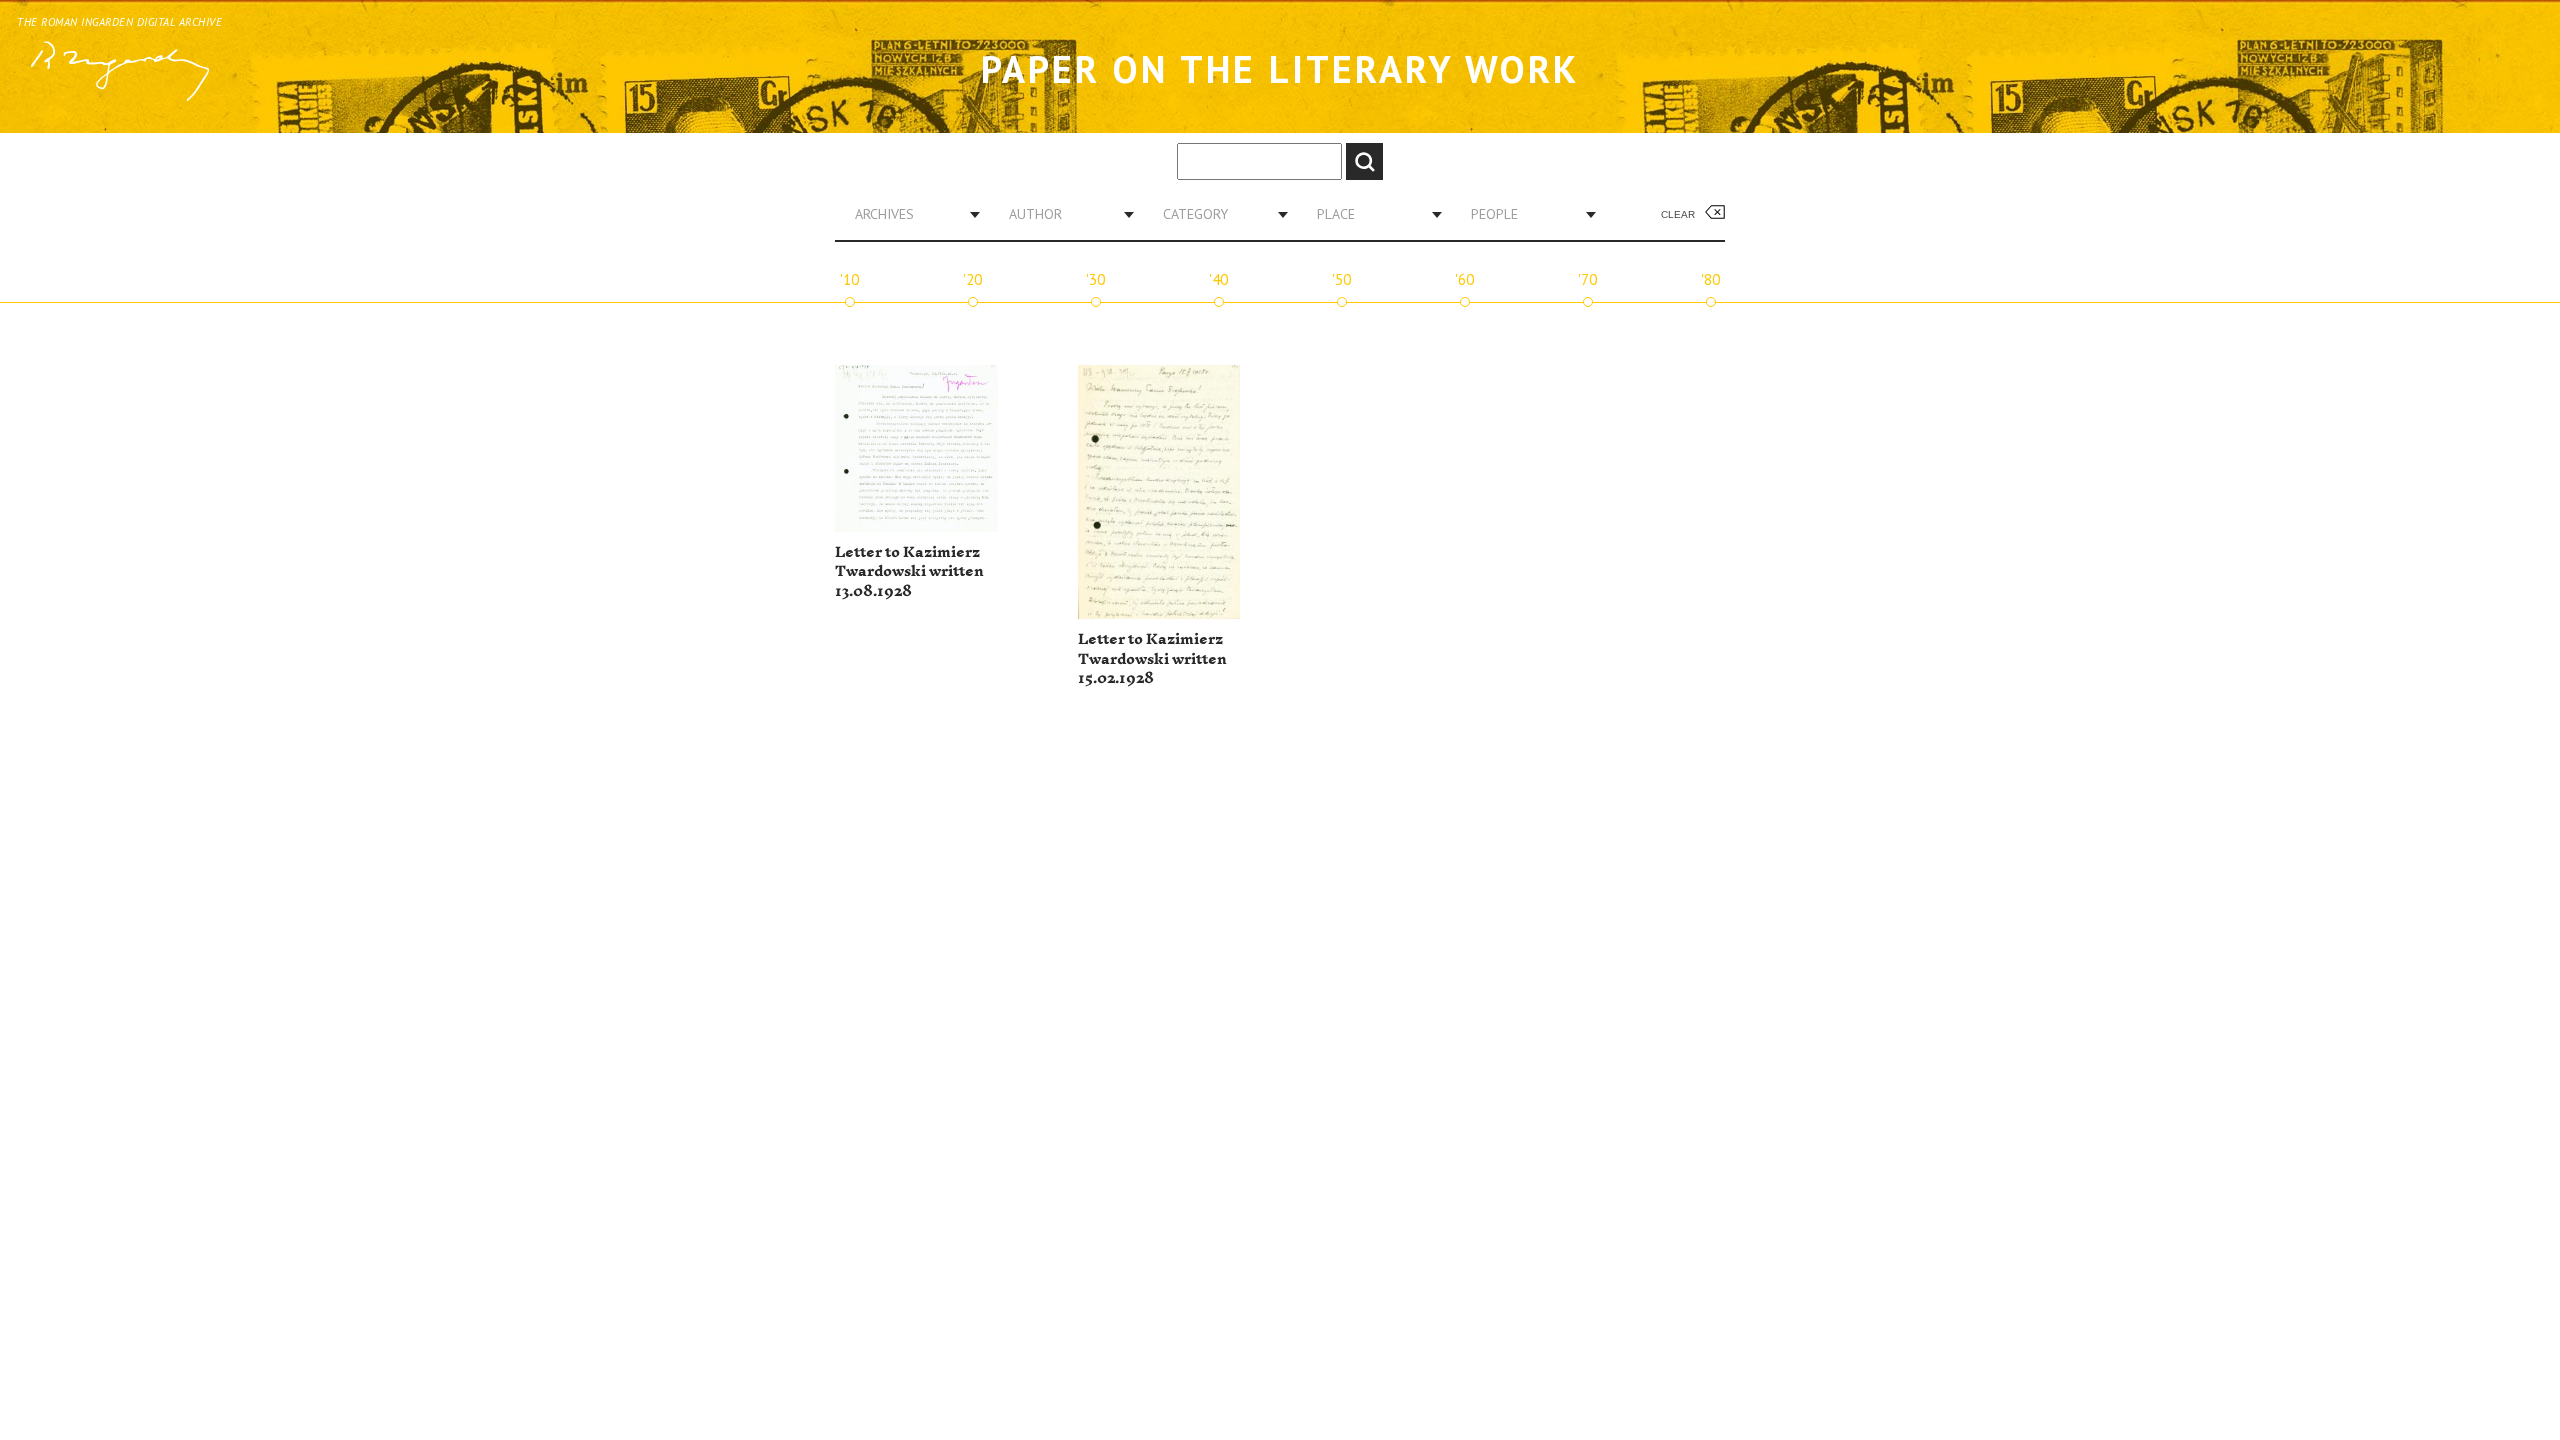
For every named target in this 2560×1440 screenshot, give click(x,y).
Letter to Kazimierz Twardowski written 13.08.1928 (909, 572)
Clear (1678, 214)
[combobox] (910, 214)
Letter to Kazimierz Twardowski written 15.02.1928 (1152, 659)
